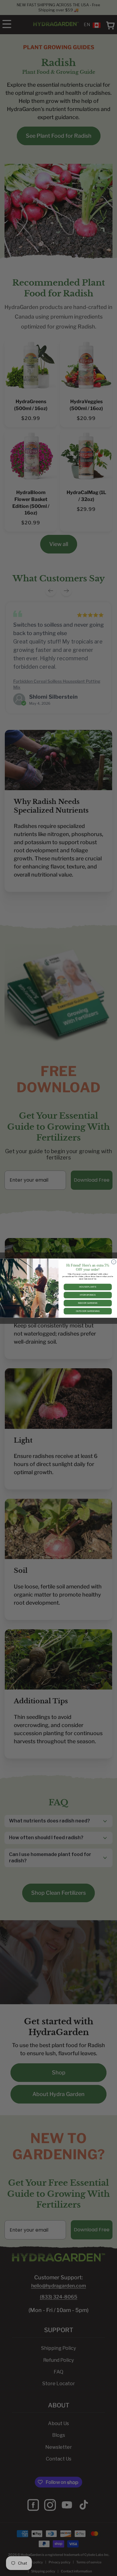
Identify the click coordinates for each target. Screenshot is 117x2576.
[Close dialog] (114, 1262)
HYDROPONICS (88, 1295)
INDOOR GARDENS (88, 1303)
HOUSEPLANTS (88, 1287)
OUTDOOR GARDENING (88, 1311)
